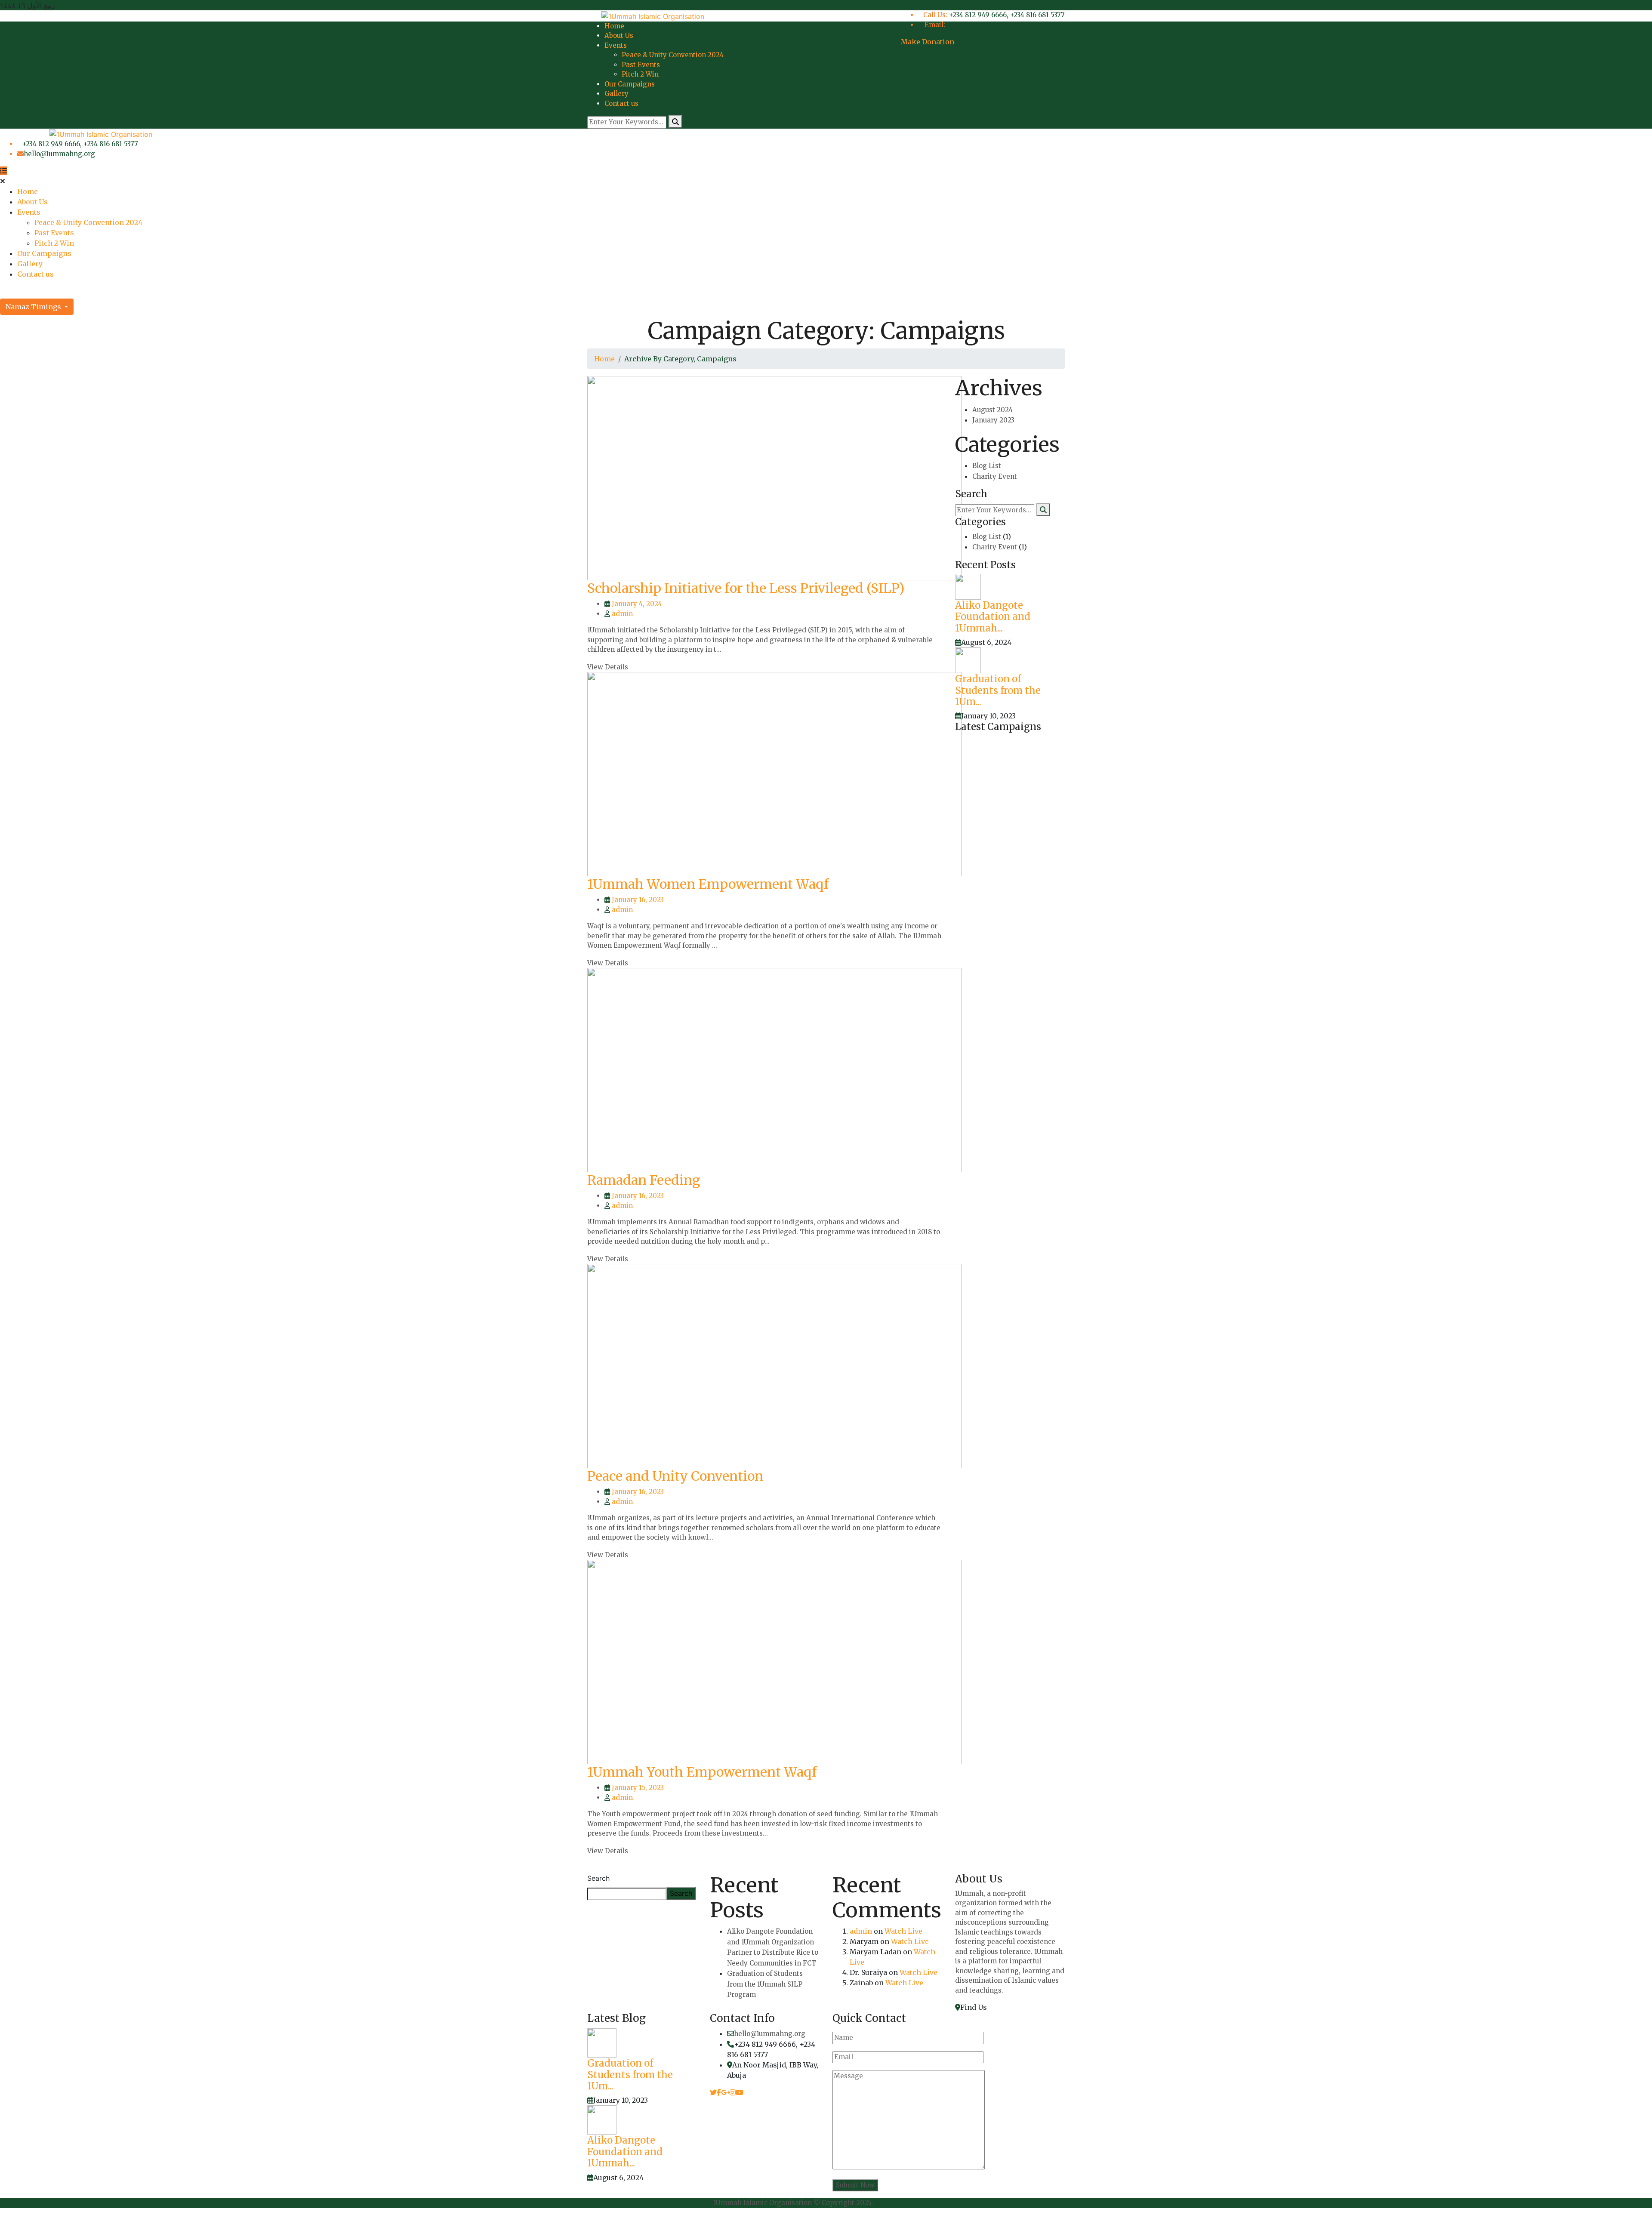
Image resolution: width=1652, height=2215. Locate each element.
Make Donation (928, 42)
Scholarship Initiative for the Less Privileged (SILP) (746, 588)
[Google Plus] (725, 2092)
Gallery (616, 94)
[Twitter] (713, 2092)
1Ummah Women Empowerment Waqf (708, 884)
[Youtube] (740, 2092)
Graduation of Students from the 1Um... (998, 690)
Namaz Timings (34, 307)
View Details (608, 667)
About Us (619, 35)
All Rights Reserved (907, 2203)
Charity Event (995, 476)
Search (598, 1878)
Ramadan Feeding (644, 1180)
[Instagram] (733, 2092)
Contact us (621, 103)
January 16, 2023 (638, 900)
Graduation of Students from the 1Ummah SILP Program (765, 1984)
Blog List (987, 466)
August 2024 (992, 410)
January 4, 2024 (637, 604)
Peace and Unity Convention (675, 1476)
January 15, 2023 (638, 1788)
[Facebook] (719, 2092)
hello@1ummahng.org (981, 25)
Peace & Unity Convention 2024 (673, 55)
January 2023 (993, 420)
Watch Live (903, 1931)
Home (614, 26)
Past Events (641, 65)
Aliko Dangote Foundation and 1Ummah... (993, 617)
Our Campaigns (630, 84)
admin (622, 614)
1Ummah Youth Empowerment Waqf (702, 1772)
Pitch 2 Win (640, 74)
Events (616, 45)
